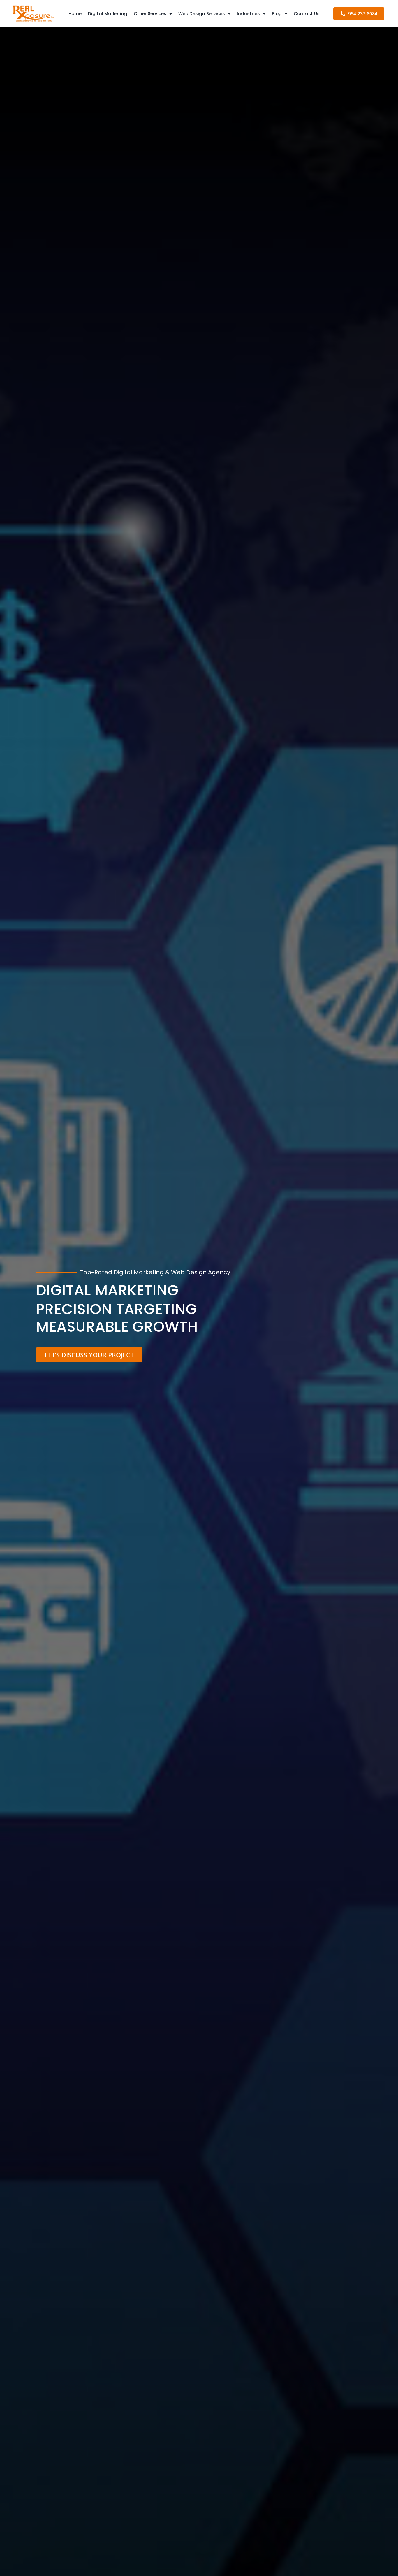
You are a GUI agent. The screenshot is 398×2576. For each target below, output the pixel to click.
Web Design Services (202, 14)
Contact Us (307, 14)
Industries (248, 14)
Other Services (150, 14)
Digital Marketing (108, 14)
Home (75, 14)
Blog (277, 14)
